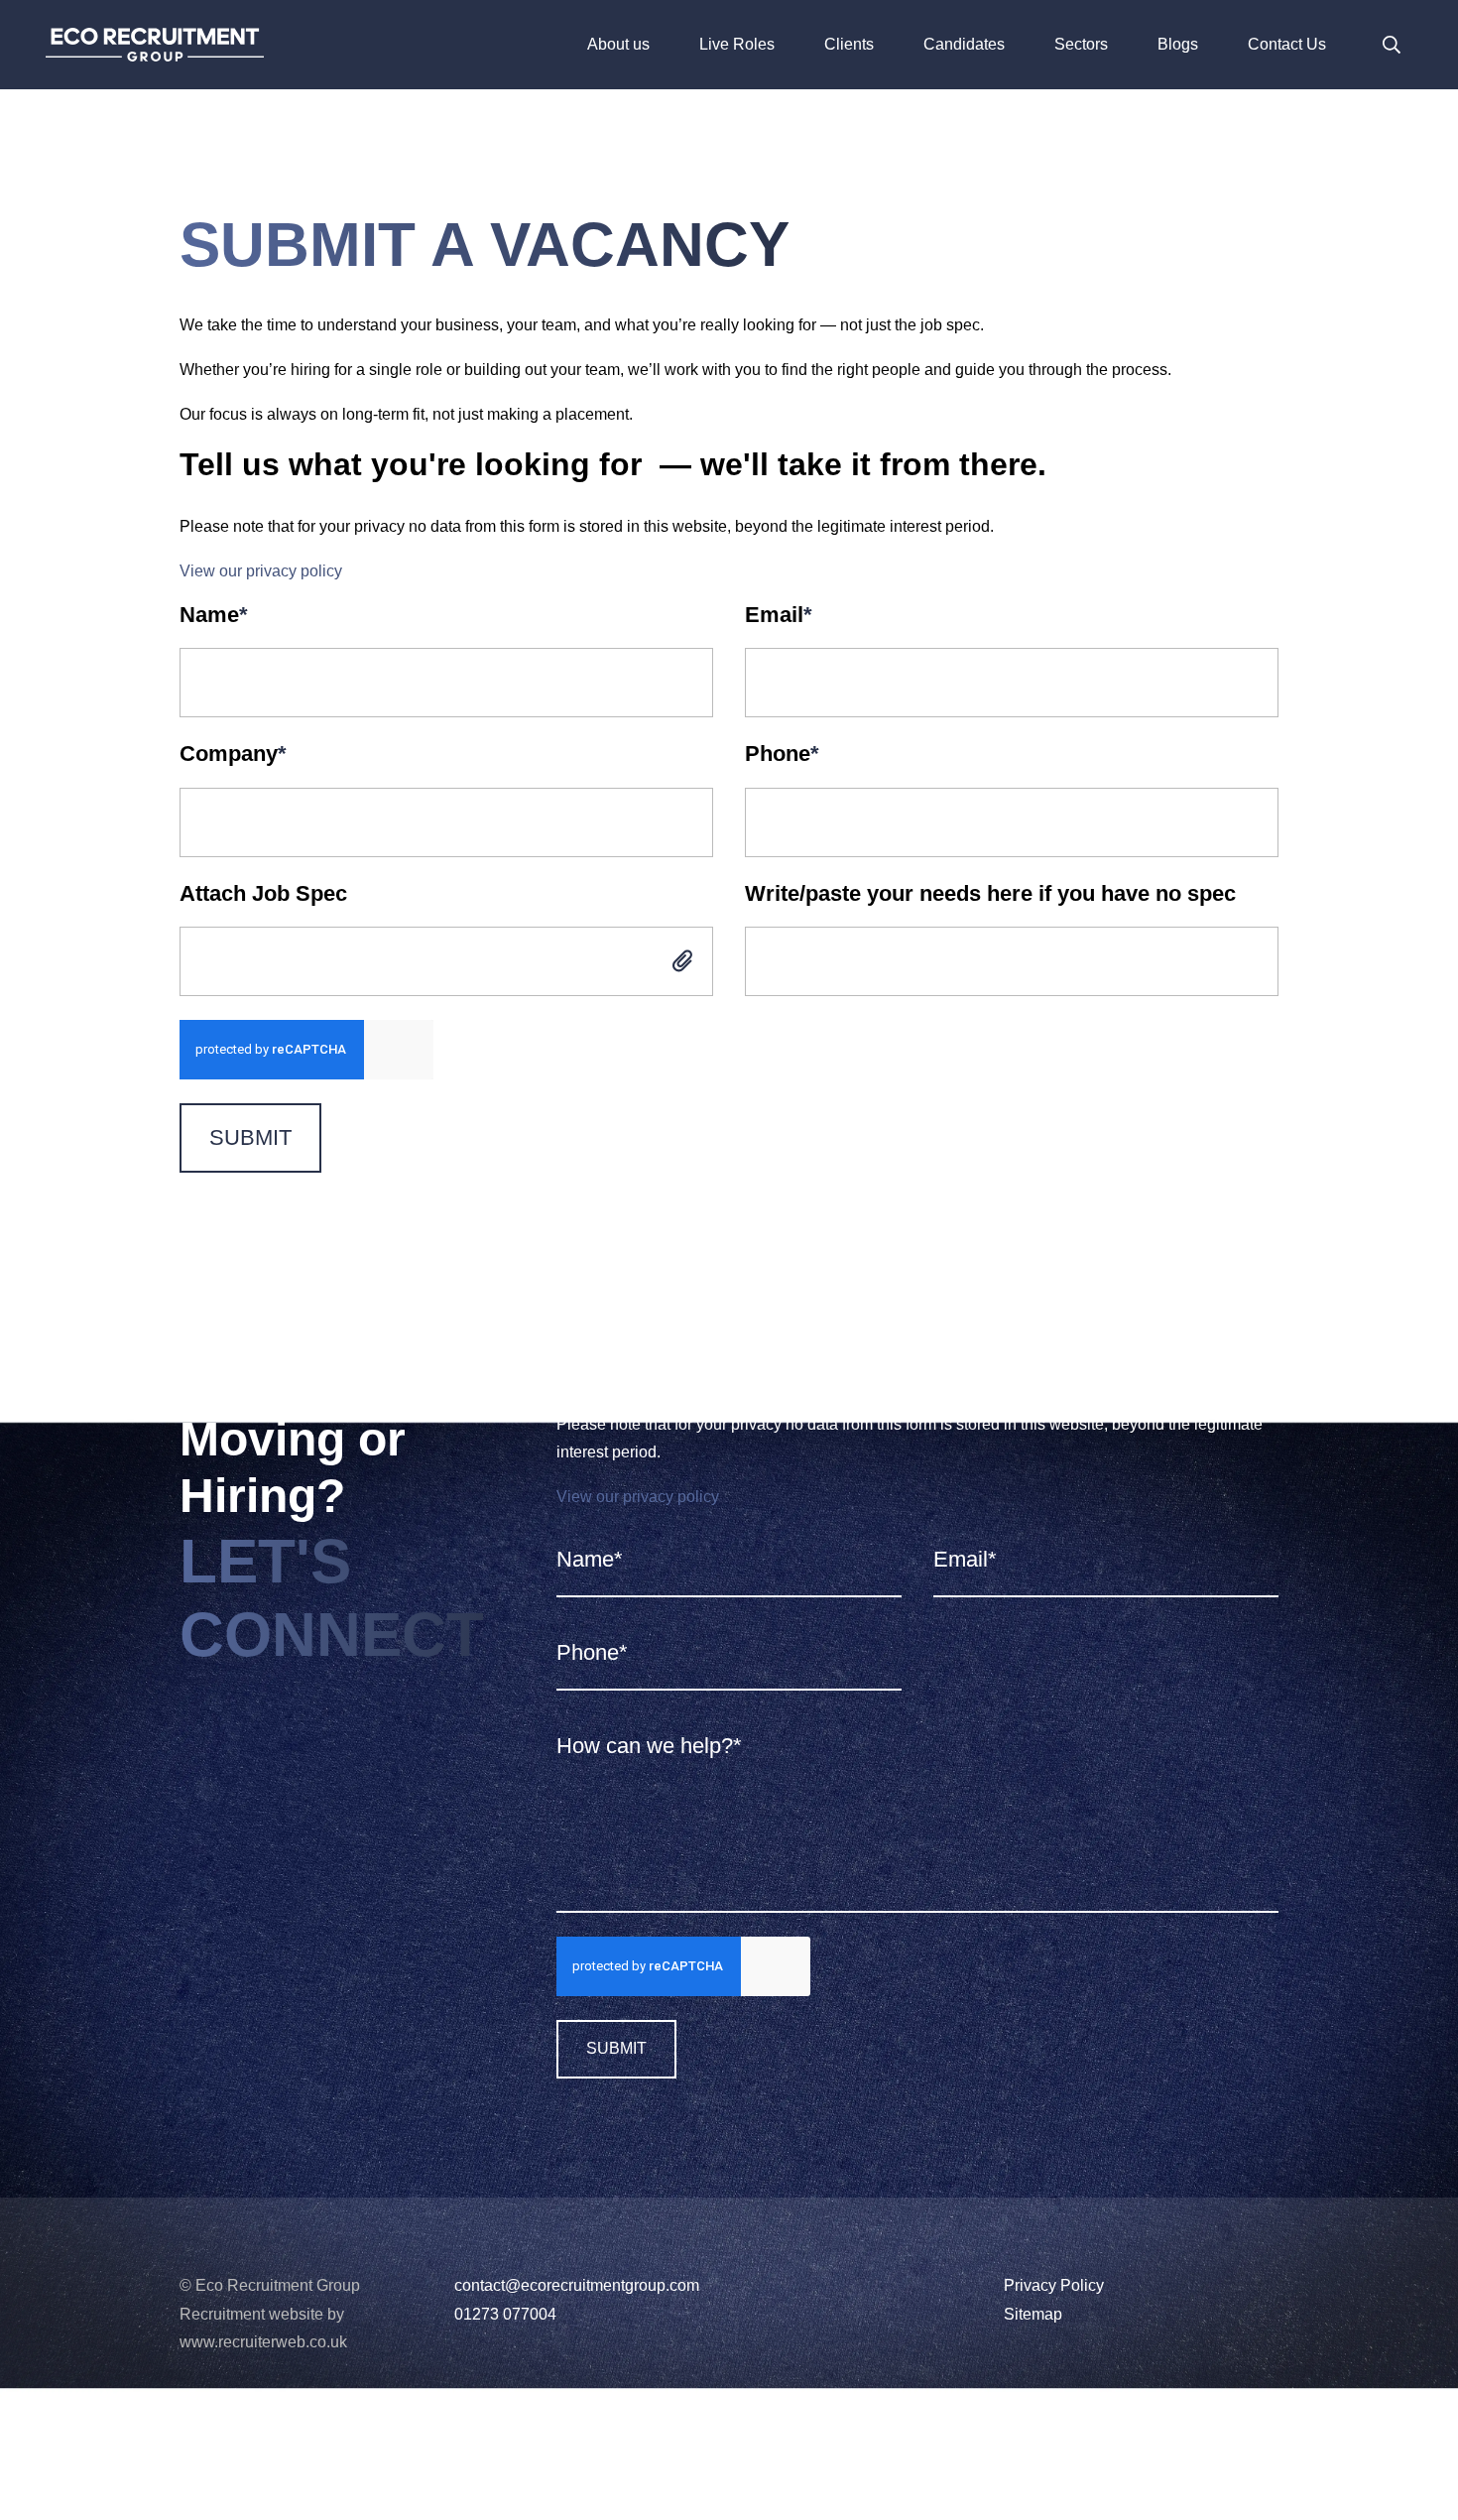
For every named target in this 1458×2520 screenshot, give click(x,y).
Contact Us (1287, 44)
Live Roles (737, 44)
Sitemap (1033, 2314)
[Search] (1392, 45)
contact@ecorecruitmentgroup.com (577, 2285)
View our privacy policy (261, 571)
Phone (782, 754)
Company (233, 754)
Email (779, 615)
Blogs (1178, 44)
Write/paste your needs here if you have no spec (990, 893)
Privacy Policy (1054, 2285)
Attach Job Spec (263, 893)
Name (214, 615)
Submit (250, 1137)
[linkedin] (186, 2431)
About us (618, 44)
